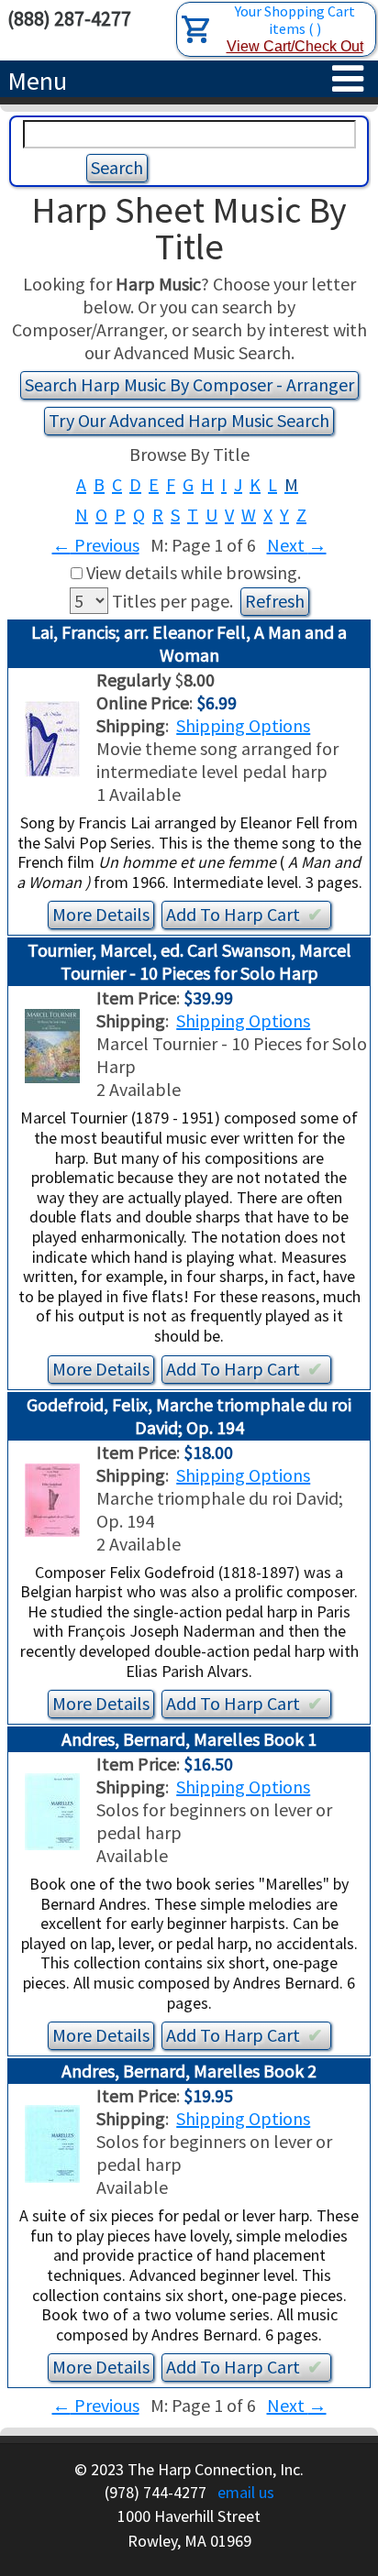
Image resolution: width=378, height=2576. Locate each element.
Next (297, 545)
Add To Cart (245, 914)
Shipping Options (243, 725)
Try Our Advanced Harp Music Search (189, 420)
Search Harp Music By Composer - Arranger (189, 384)
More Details (101, 914)
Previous (96, 545)
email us (246, 2492)
